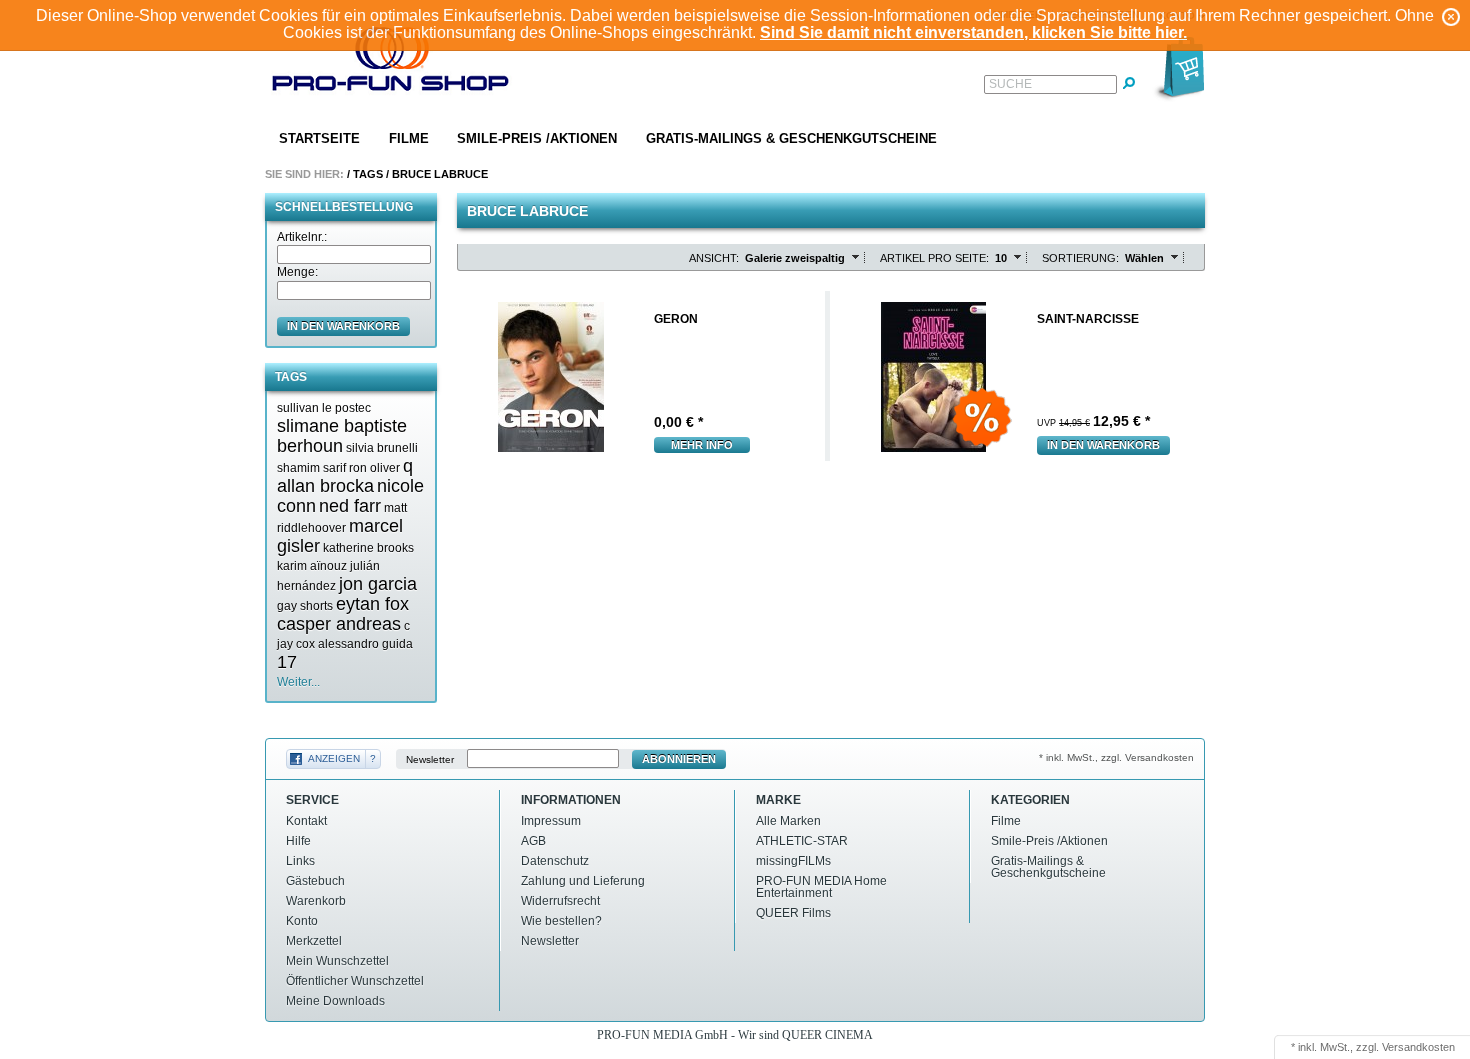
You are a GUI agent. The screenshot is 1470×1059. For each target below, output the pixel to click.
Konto (302, 921)
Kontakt (306, 821)
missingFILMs (793, 861)
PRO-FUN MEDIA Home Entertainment (821, 887)
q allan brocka (345, 476)
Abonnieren (679, 759)
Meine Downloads (335, 1001)
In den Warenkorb (1103, 445)
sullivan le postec (324, 408)
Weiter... (298, 682)
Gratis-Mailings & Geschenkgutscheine (791, 138)
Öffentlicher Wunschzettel (355, 981)
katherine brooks (368, 548)
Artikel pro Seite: (934, 258)
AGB (533, 841)
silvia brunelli (382, 448)
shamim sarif (311, 468)
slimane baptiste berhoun (342, 436)
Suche (1010, 84)
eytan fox (372, 604)
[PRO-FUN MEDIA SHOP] (391, 63)
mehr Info (702, 445)
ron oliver (374, 468)
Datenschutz (555, 861)
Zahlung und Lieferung (583, 881)
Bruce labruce (440, 174)
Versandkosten (1418, 1047)
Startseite (319, 138)
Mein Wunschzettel (337, 961)
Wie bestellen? (561, 921)
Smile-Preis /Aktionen (537, 138)
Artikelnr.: (302, 237)
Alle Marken (788, 821)
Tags (368, 174)
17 (287, 662)
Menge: (297, 272)
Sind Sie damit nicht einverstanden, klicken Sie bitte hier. (973, 32)
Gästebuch (315, 881)
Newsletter (430, 759)
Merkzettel (314, 941)
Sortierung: (1080, 258)
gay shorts (305, 606)
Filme (409, 138)
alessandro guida (365, 644)
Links (300, 861)
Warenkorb (316, 901)
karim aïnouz (312, 566)
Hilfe (298, 841)
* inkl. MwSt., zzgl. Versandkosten (1116, 757)
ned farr (350, 506)
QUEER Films (793, 913)
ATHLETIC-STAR (802, 841)
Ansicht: (714, 258)
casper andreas (339, 624)
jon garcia (378, 584)
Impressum (551, 821)
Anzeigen (334, 758)
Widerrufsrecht (560, 901)
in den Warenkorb (343, 326)
